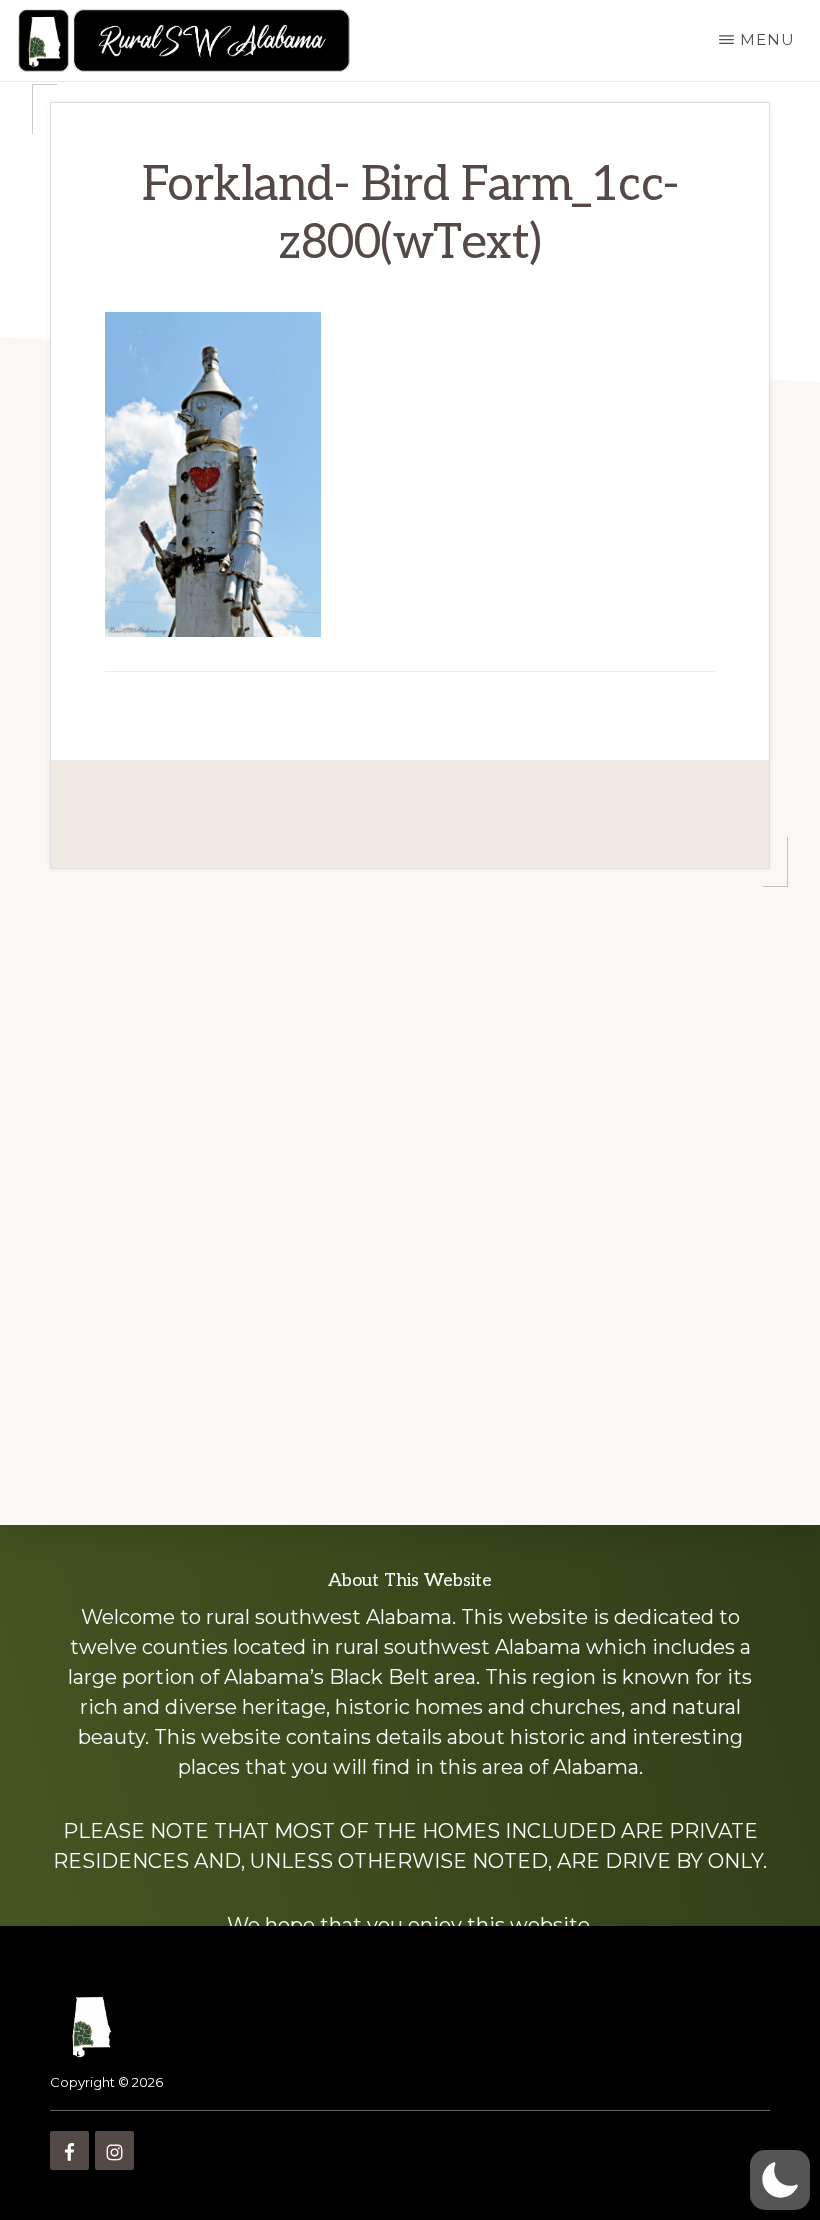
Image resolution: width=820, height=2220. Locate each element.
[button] (780, 2180)
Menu (767, 39)
